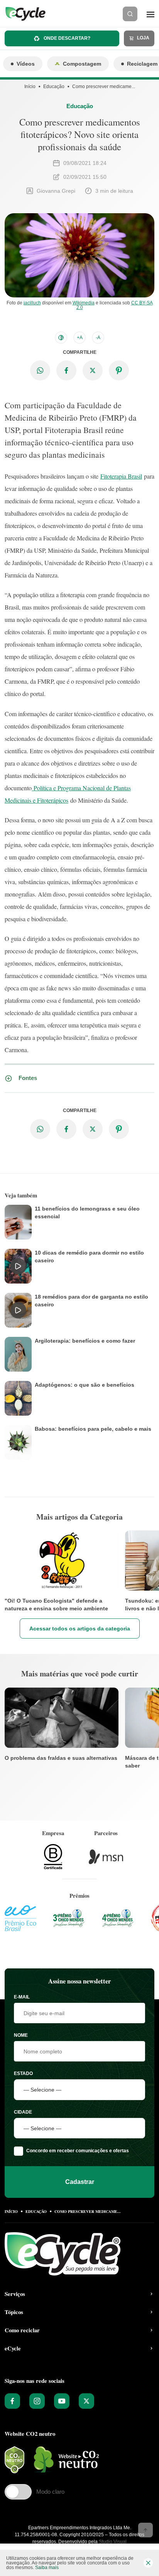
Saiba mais (47, 2568)
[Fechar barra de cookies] (148, 2563)
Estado (23, 2073)
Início (30, 87)
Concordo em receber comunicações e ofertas (78, 2151)
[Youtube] (62, 2401)
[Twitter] (86, 2401)
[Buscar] (130, 14)
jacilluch (32, 303)
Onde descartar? (66, 38)
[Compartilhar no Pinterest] (119, 370)
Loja (143, 38)
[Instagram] (37, 2401)
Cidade (23, 2112)
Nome (21, 2035)
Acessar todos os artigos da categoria (80, 1628)
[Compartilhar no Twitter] (93, 370)
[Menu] (151, 14)
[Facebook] (12, 2401)
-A (98, 338)
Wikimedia (84, 303)
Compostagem (82, 64)
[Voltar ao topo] (145, 2530)
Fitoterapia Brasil (121, 476)
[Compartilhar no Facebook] (66, 370)
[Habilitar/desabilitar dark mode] (61, 338)
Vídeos (26, 64)
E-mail (22, 1997)
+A (80, 338)
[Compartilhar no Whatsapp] (40, 370)
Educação (54, 87)
